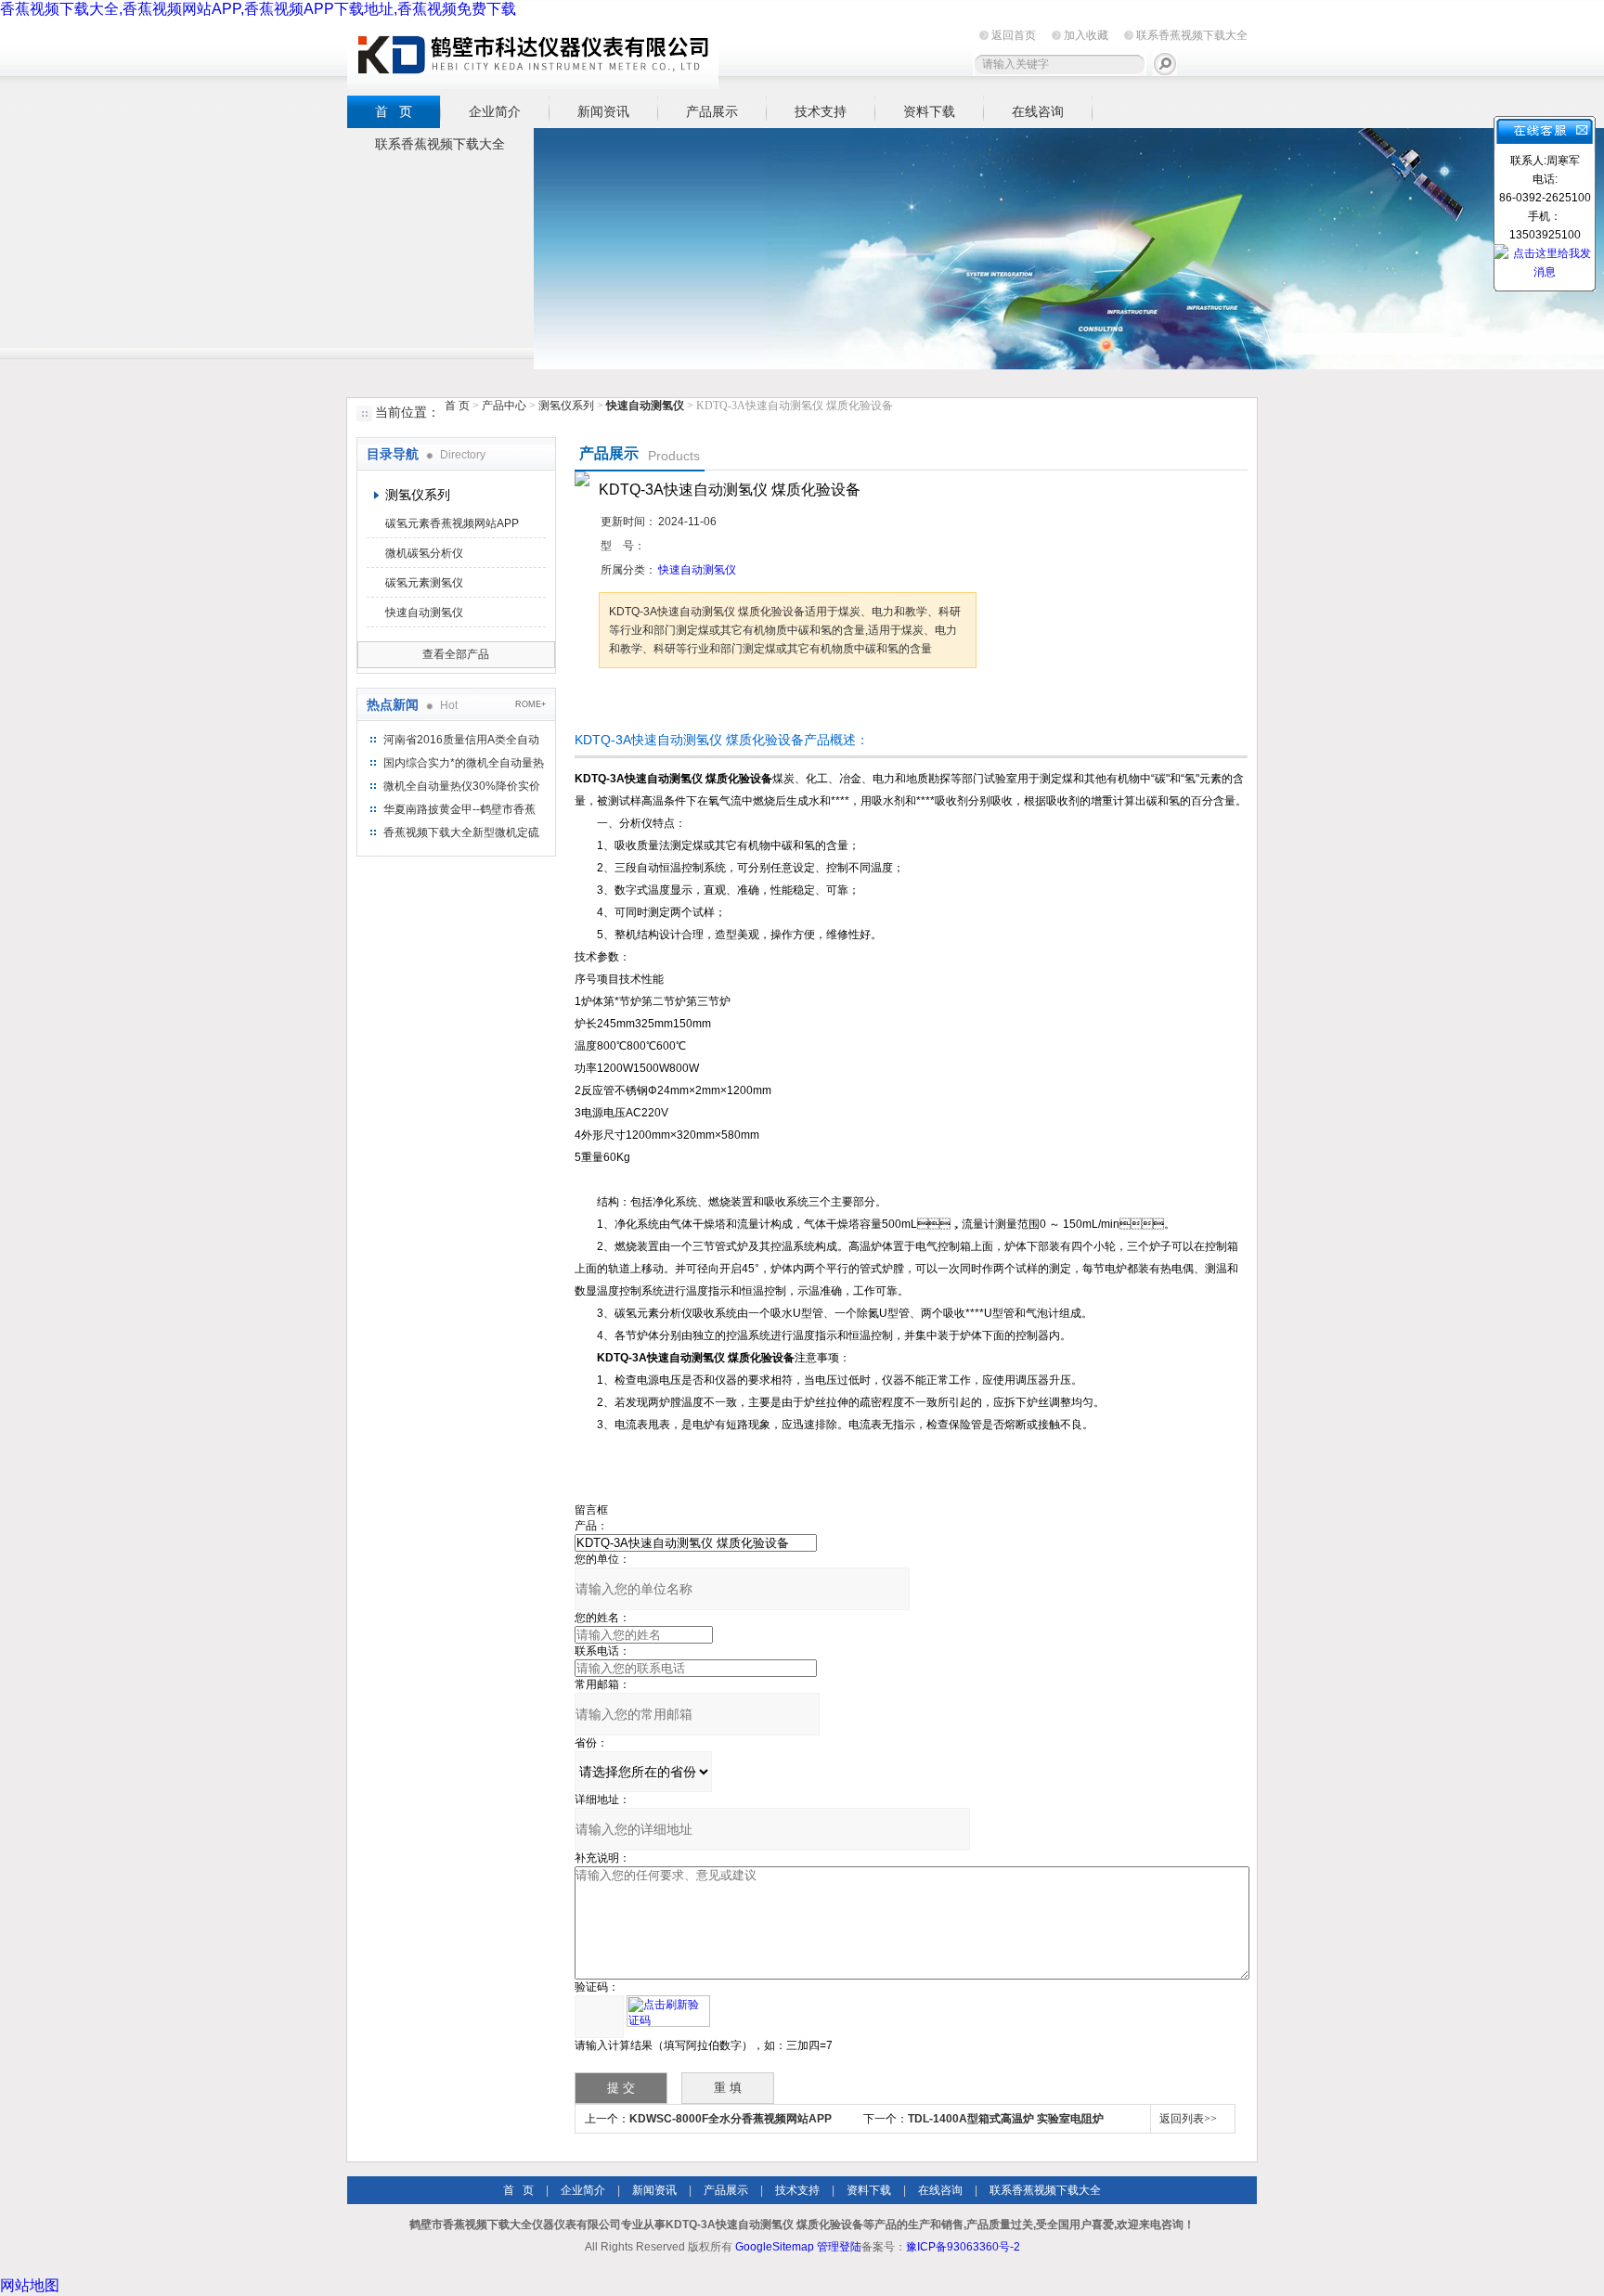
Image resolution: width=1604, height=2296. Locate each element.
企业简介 (495, 111)
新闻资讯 (603, 111)
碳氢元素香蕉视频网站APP (452, 523)
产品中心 (505, 406)
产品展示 (712, 111)
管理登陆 (839, 2247)
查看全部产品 (456, 654)
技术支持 (821, 111)
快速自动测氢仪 (424, 613)
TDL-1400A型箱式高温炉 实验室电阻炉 (1006, 2119)
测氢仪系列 (566, 406)
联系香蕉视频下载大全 (1192, 35)
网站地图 (30, 2285)
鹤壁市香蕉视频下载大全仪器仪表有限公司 (533, 54)
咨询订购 (657, 703)
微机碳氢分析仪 (424, 553)
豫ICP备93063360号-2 (963, 2247)
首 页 (394, 111)
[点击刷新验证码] (668, 2011)
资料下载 (929, 111)
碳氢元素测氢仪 (424, 583)
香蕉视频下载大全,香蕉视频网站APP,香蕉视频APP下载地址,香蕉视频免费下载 (258, 9)
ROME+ (530, 704)
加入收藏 (1086, 35)
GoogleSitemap (775, 2247)
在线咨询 (1038, 111)
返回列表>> (1188, 2119)
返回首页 (1014, 35)
